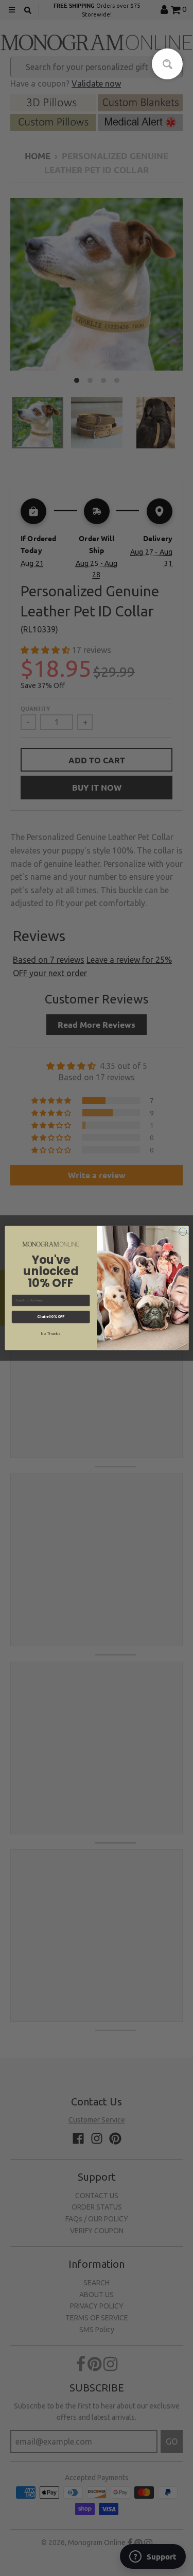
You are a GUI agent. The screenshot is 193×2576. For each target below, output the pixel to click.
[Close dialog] (183, 1232)
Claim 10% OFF (50, 1317)
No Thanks (51, 1333)
